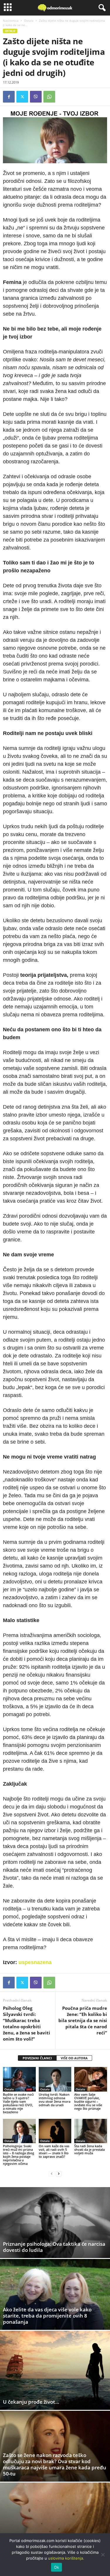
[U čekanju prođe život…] (55, 2370)
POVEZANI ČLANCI (37, 2058)
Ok (57, 2567)
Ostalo (29, 21)
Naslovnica (11, 21)
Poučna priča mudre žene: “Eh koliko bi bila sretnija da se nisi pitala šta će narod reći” (83, 2020)
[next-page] (59, 2173)
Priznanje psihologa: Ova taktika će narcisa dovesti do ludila (54, 2247)
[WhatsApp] (49, 97)
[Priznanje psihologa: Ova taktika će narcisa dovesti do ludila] (55, 2223)
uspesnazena (35, 1962)
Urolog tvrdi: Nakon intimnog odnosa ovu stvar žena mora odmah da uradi (55, 2100)
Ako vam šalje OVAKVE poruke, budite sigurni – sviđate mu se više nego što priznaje (88, 2101)
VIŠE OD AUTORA (74, 2058)
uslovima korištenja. (66, 2558)
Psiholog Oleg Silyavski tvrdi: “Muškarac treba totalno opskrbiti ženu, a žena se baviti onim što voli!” (27, 2023)
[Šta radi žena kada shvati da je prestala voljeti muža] (91, 2131)
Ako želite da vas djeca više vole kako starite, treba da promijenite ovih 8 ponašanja (47, 2316)
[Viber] (36, 97)
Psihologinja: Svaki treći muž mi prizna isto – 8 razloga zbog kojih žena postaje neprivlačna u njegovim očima (18, 2155)
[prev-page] (52, 2173)
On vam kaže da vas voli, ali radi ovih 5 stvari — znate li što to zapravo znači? (54, 2151)
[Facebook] (9, 97)
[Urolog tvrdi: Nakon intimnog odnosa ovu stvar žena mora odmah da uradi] (55, 2079)
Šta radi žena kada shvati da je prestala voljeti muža (89, 2149)
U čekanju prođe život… (31, 2402)
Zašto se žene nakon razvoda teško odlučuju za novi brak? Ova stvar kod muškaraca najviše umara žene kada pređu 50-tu (55, 2464)
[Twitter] (22, 97)
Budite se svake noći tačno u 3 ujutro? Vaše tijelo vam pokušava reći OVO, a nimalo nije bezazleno (18, 2103)
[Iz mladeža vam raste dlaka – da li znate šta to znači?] (55, 2518)
